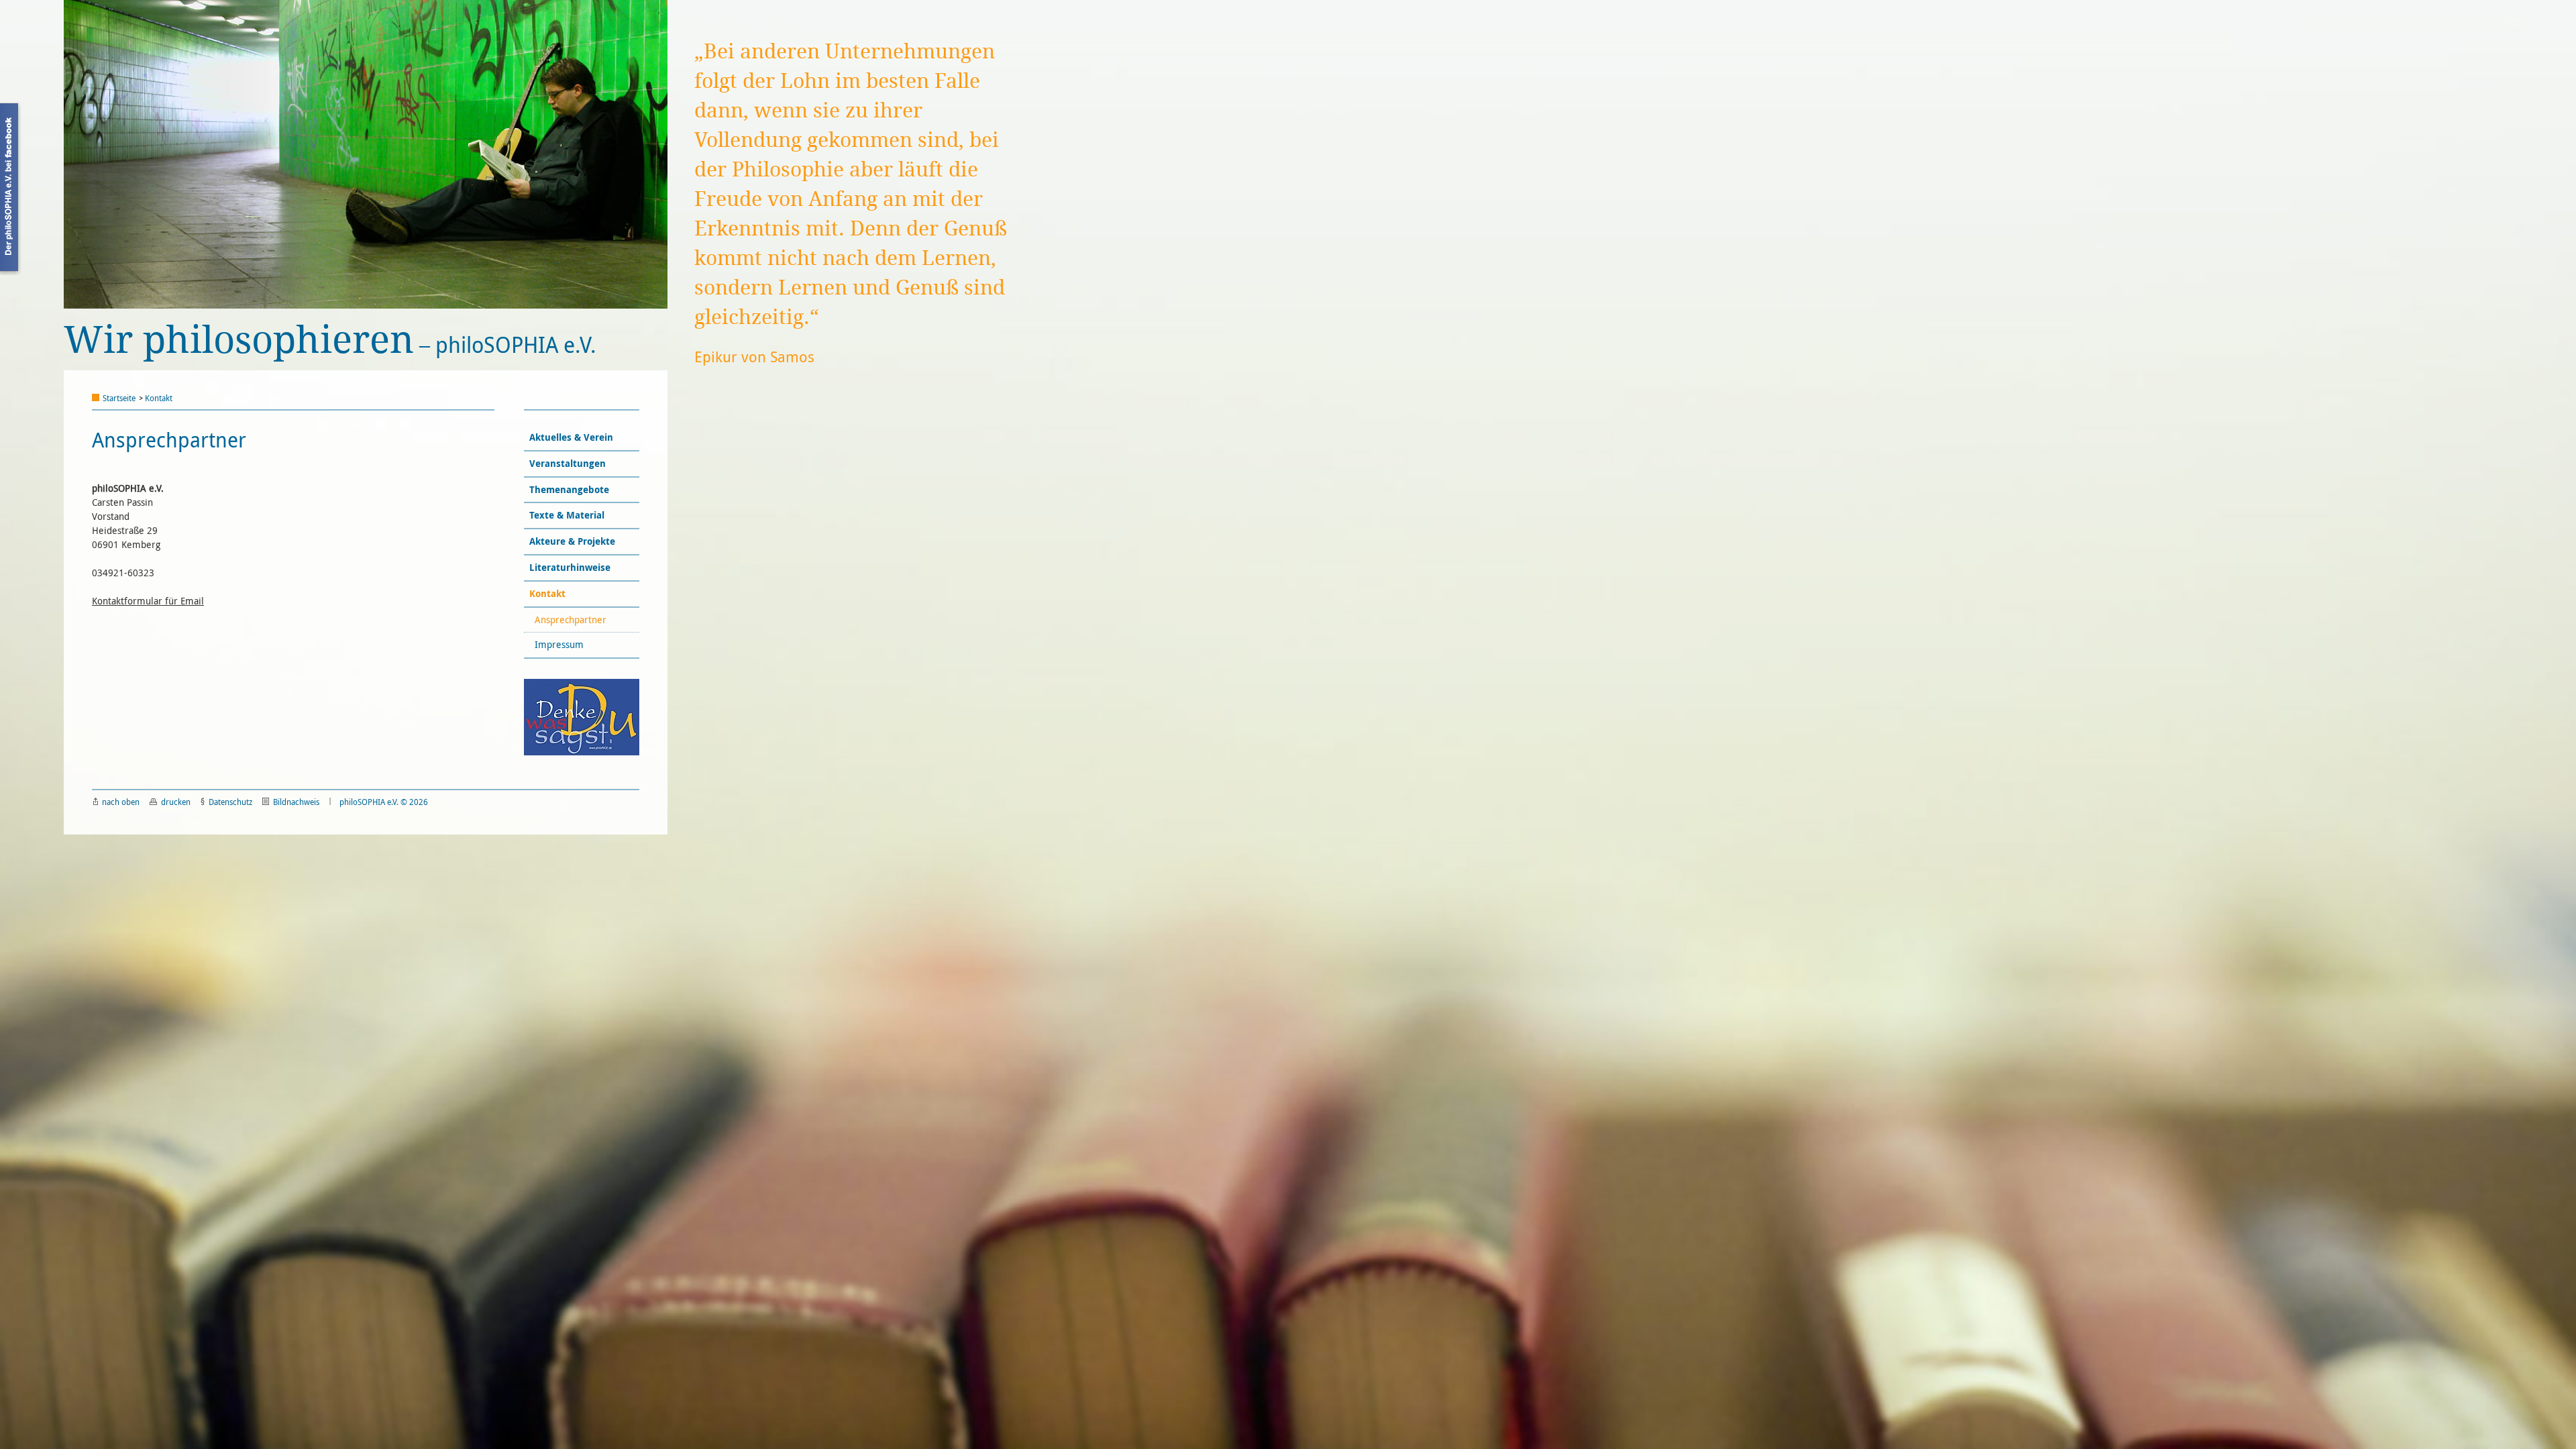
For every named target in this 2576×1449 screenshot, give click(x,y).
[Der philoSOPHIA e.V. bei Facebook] (11, 189)
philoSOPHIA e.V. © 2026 (384, 802)
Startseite (119, 398)
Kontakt (159, 398)
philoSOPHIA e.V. (330, 340)
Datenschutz (230, 802)
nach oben (121, 802)
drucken (176, 802)
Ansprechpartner (572, 620)
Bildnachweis (296, 802)
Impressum (560, 644)
